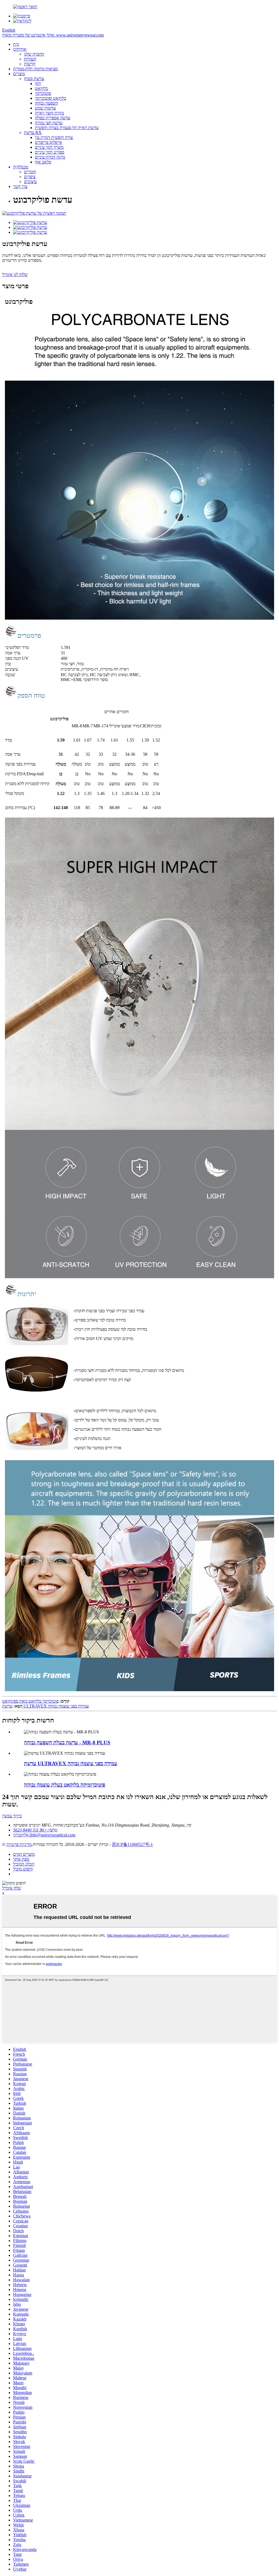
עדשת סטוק (34, 79)
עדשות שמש (45, 108)
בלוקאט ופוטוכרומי (51, 98)
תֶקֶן (38, 83)
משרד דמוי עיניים (49, 147)
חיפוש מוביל (23, 1869)
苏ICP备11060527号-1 (132, 1844)
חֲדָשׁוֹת (30, 64)
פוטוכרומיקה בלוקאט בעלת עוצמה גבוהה (65, 1785)
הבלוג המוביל (24, 1864)
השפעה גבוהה (46, 103)
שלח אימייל (12, 1888)
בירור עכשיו (12, 1816)
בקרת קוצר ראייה (49, 113)
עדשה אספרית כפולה (53, 118)
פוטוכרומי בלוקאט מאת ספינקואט (30, 1701)
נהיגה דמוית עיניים (50, 157)
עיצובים (30, 182)
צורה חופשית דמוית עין (54, 137)
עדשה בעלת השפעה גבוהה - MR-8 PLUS (67, 1743)
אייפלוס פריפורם (48, 142)
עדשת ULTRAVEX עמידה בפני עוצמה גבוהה (46, 1706)
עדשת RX (33, 133)
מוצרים (19, 74)
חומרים (30, 172)
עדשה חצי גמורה (49, 123)
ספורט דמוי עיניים (50, 152)
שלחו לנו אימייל (15, 274)
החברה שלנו (34, 54)
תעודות (30, 59)
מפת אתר (21, 1859)
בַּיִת (16, 44)
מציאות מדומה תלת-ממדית (35, 69)
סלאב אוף (43, 162)
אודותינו (20, 49)
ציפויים (30, 177)
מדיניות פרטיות (19, 1844)
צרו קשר (20, 186)
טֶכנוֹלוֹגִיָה (21, 167)
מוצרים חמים (24, 1854)
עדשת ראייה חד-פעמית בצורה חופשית (67, 128)
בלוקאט (41, 88)
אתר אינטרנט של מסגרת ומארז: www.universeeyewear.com (53, 35)
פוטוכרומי (43, 93)
